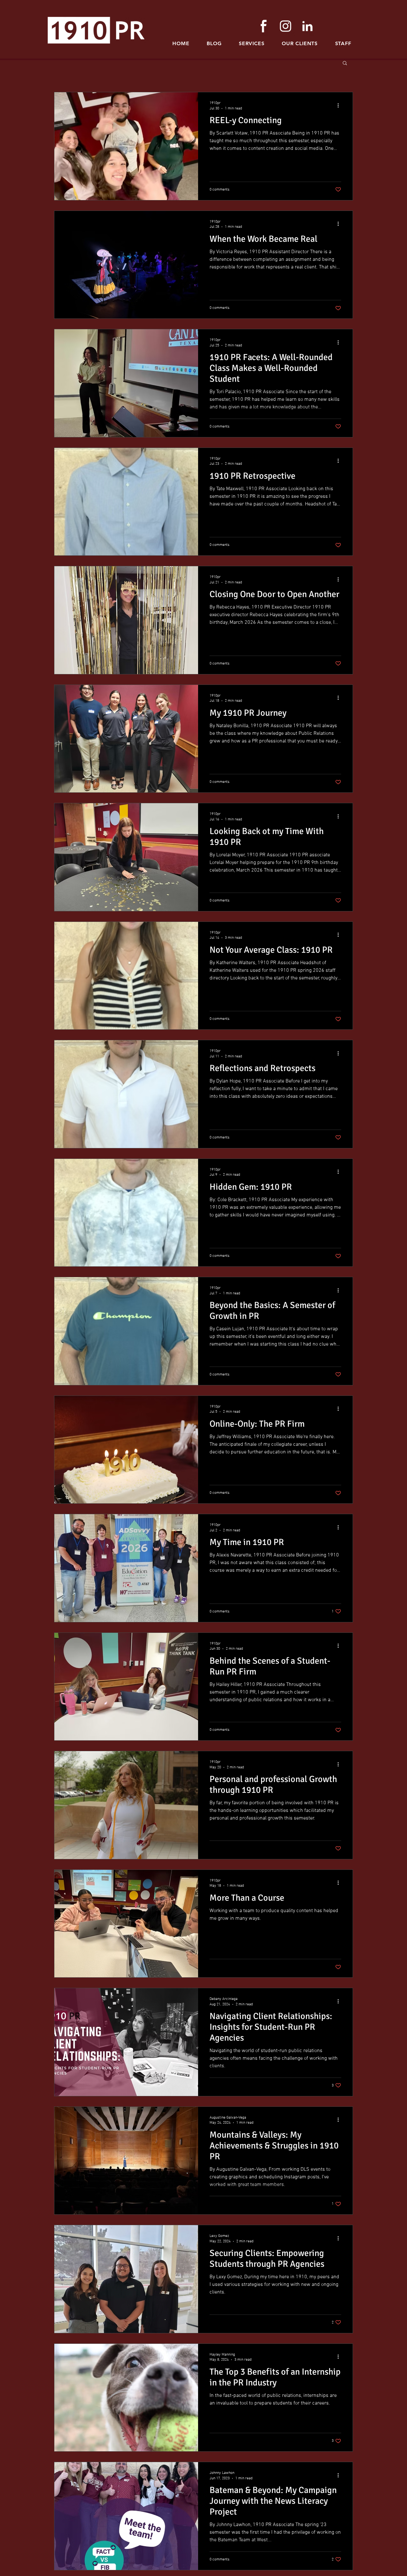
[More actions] (340, 105)
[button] (343, 43)
